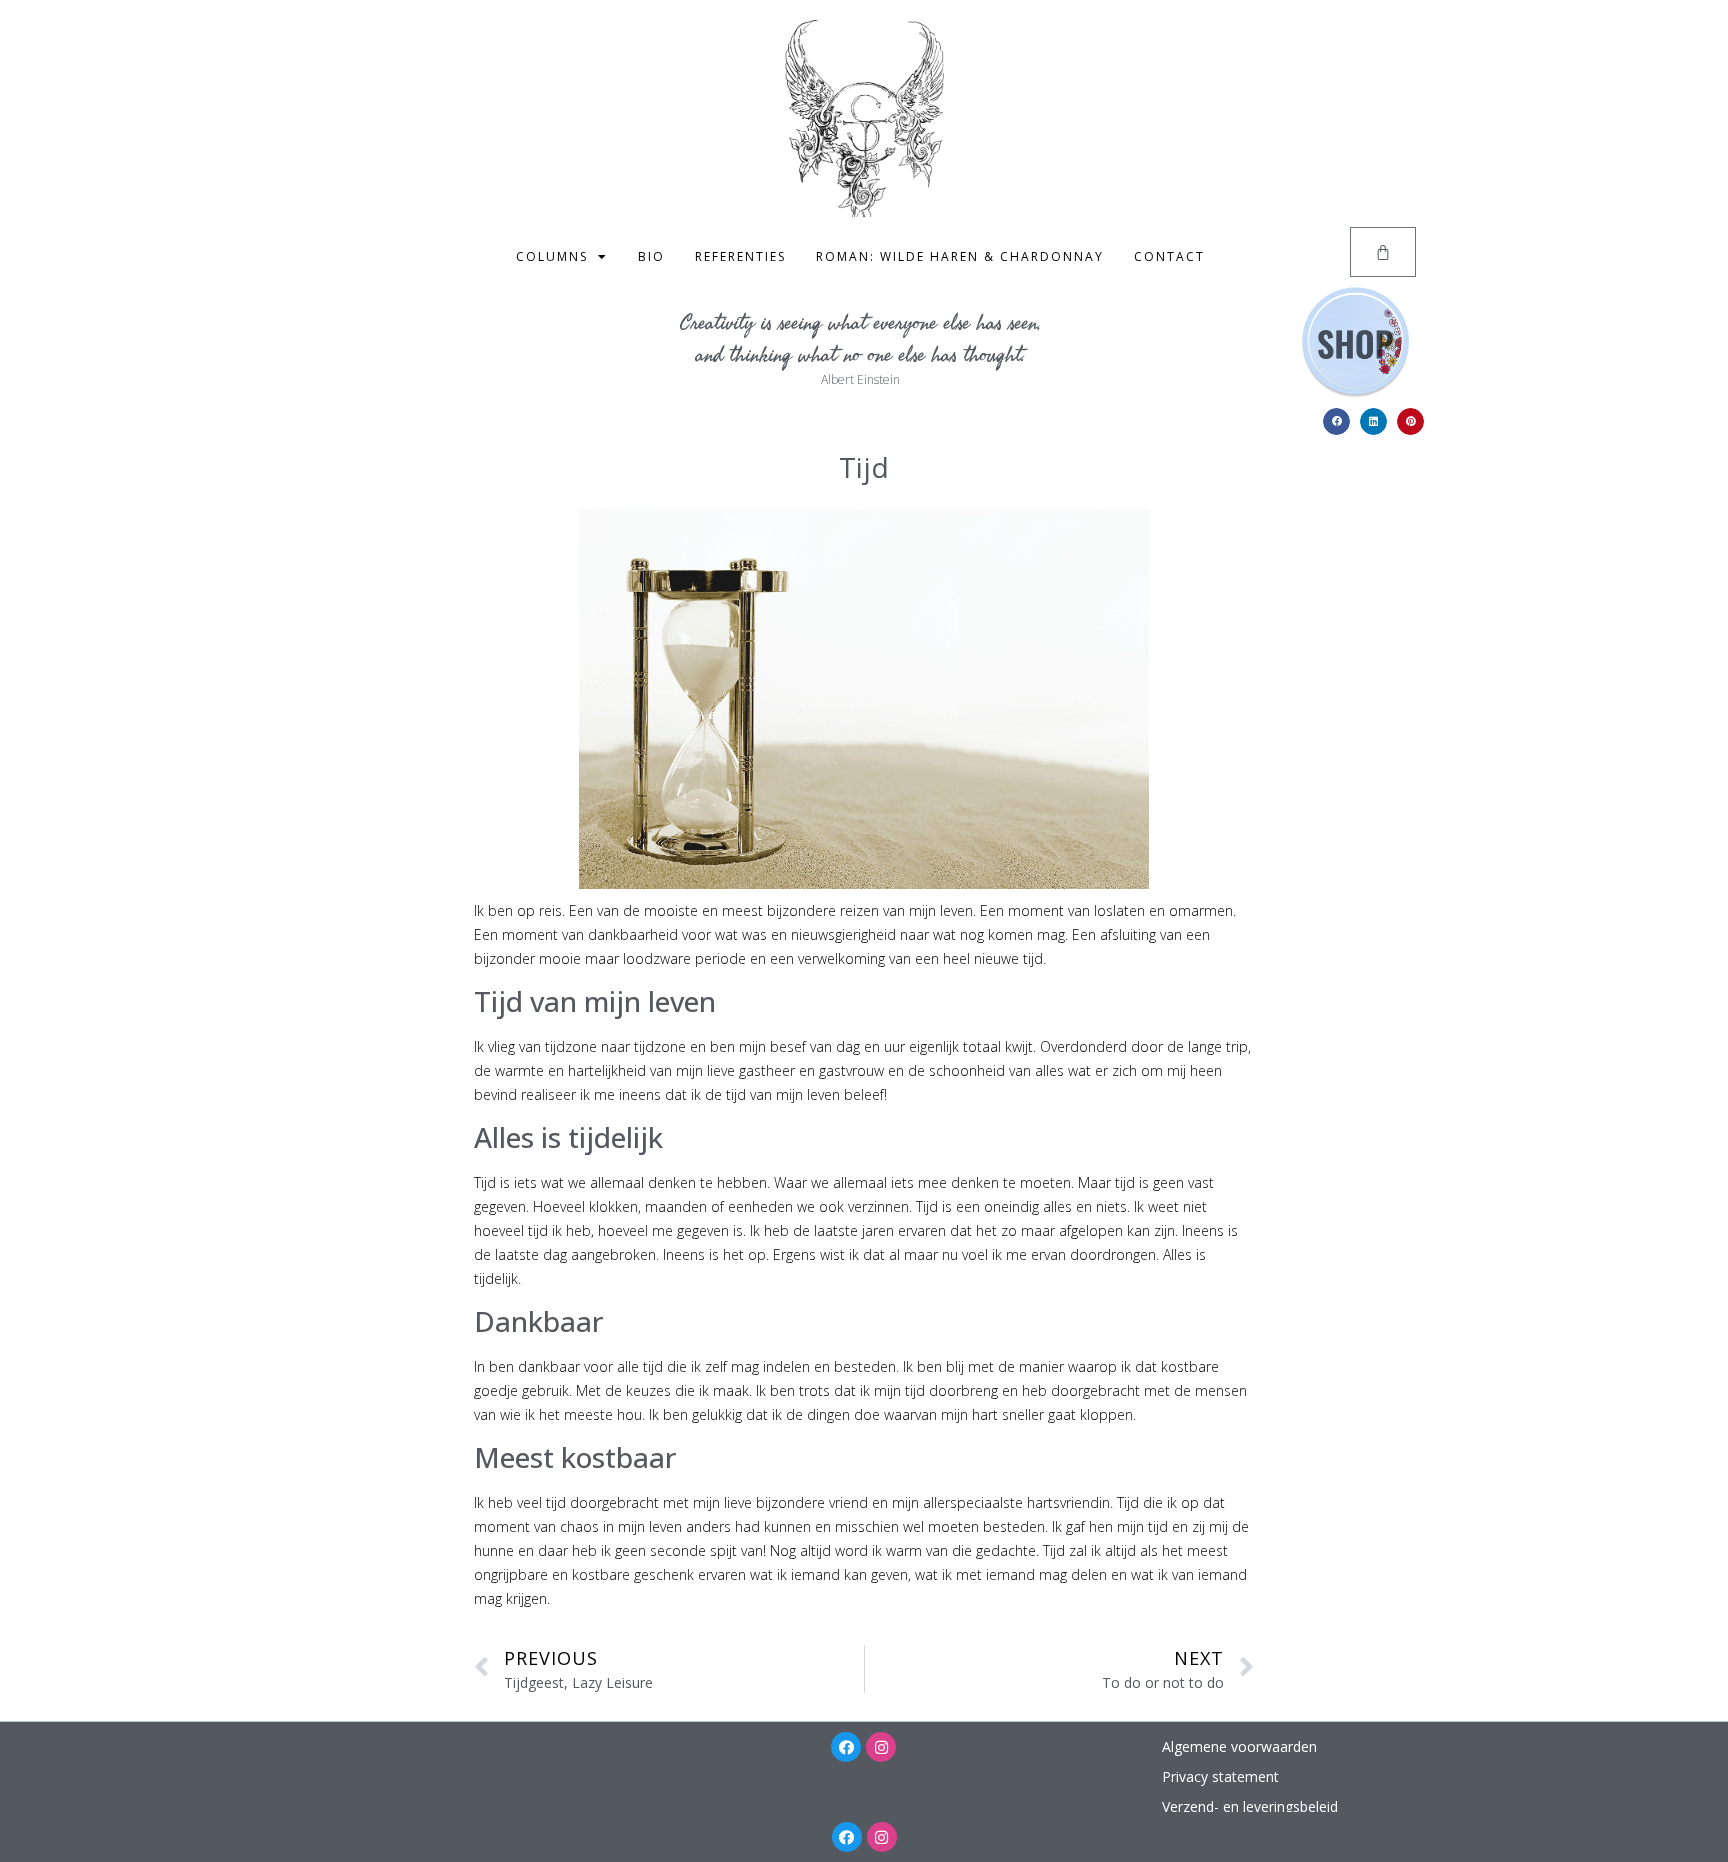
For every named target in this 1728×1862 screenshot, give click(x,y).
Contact (1169, 256)
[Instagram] (881, 1747)
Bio (651, 256)
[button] (1336, 421)
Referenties (740, 256)
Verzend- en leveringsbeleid (1250, 1806)
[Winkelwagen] (1383, 252)
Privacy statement (1220, 1776)
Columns (552, 256)
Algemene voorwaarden (1239, 1746)
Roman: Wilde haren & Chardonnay (960, 256)
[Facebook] (846, 1747)
